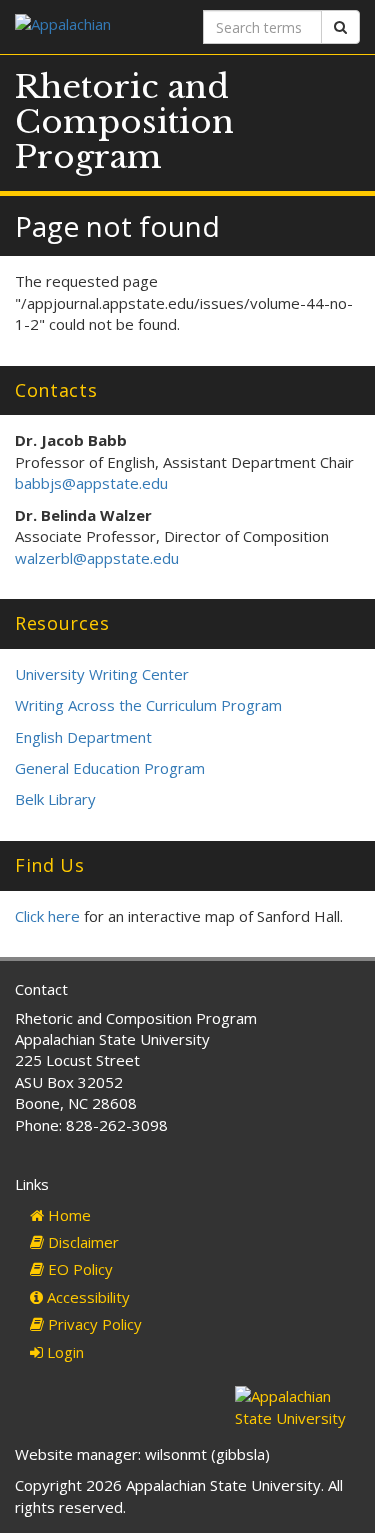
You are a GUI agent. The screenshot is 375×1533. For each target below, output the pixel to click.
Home (67, 1215)
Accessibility (86, 1297)
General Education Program (110, 768)
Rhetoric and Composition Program (124, 122)
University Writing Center (102, 674)
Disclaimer (81, 1242)
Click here (47, 916)
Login (63, 1352)
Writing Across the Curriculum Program (148, 705)
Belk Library (55, 799)
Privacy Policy (93, 1324)
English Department (83, 737)
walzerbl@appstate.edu (97, 558)
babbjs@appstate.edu (91, 483)
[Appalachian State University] (94, 26)
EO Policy (78, 1269)
